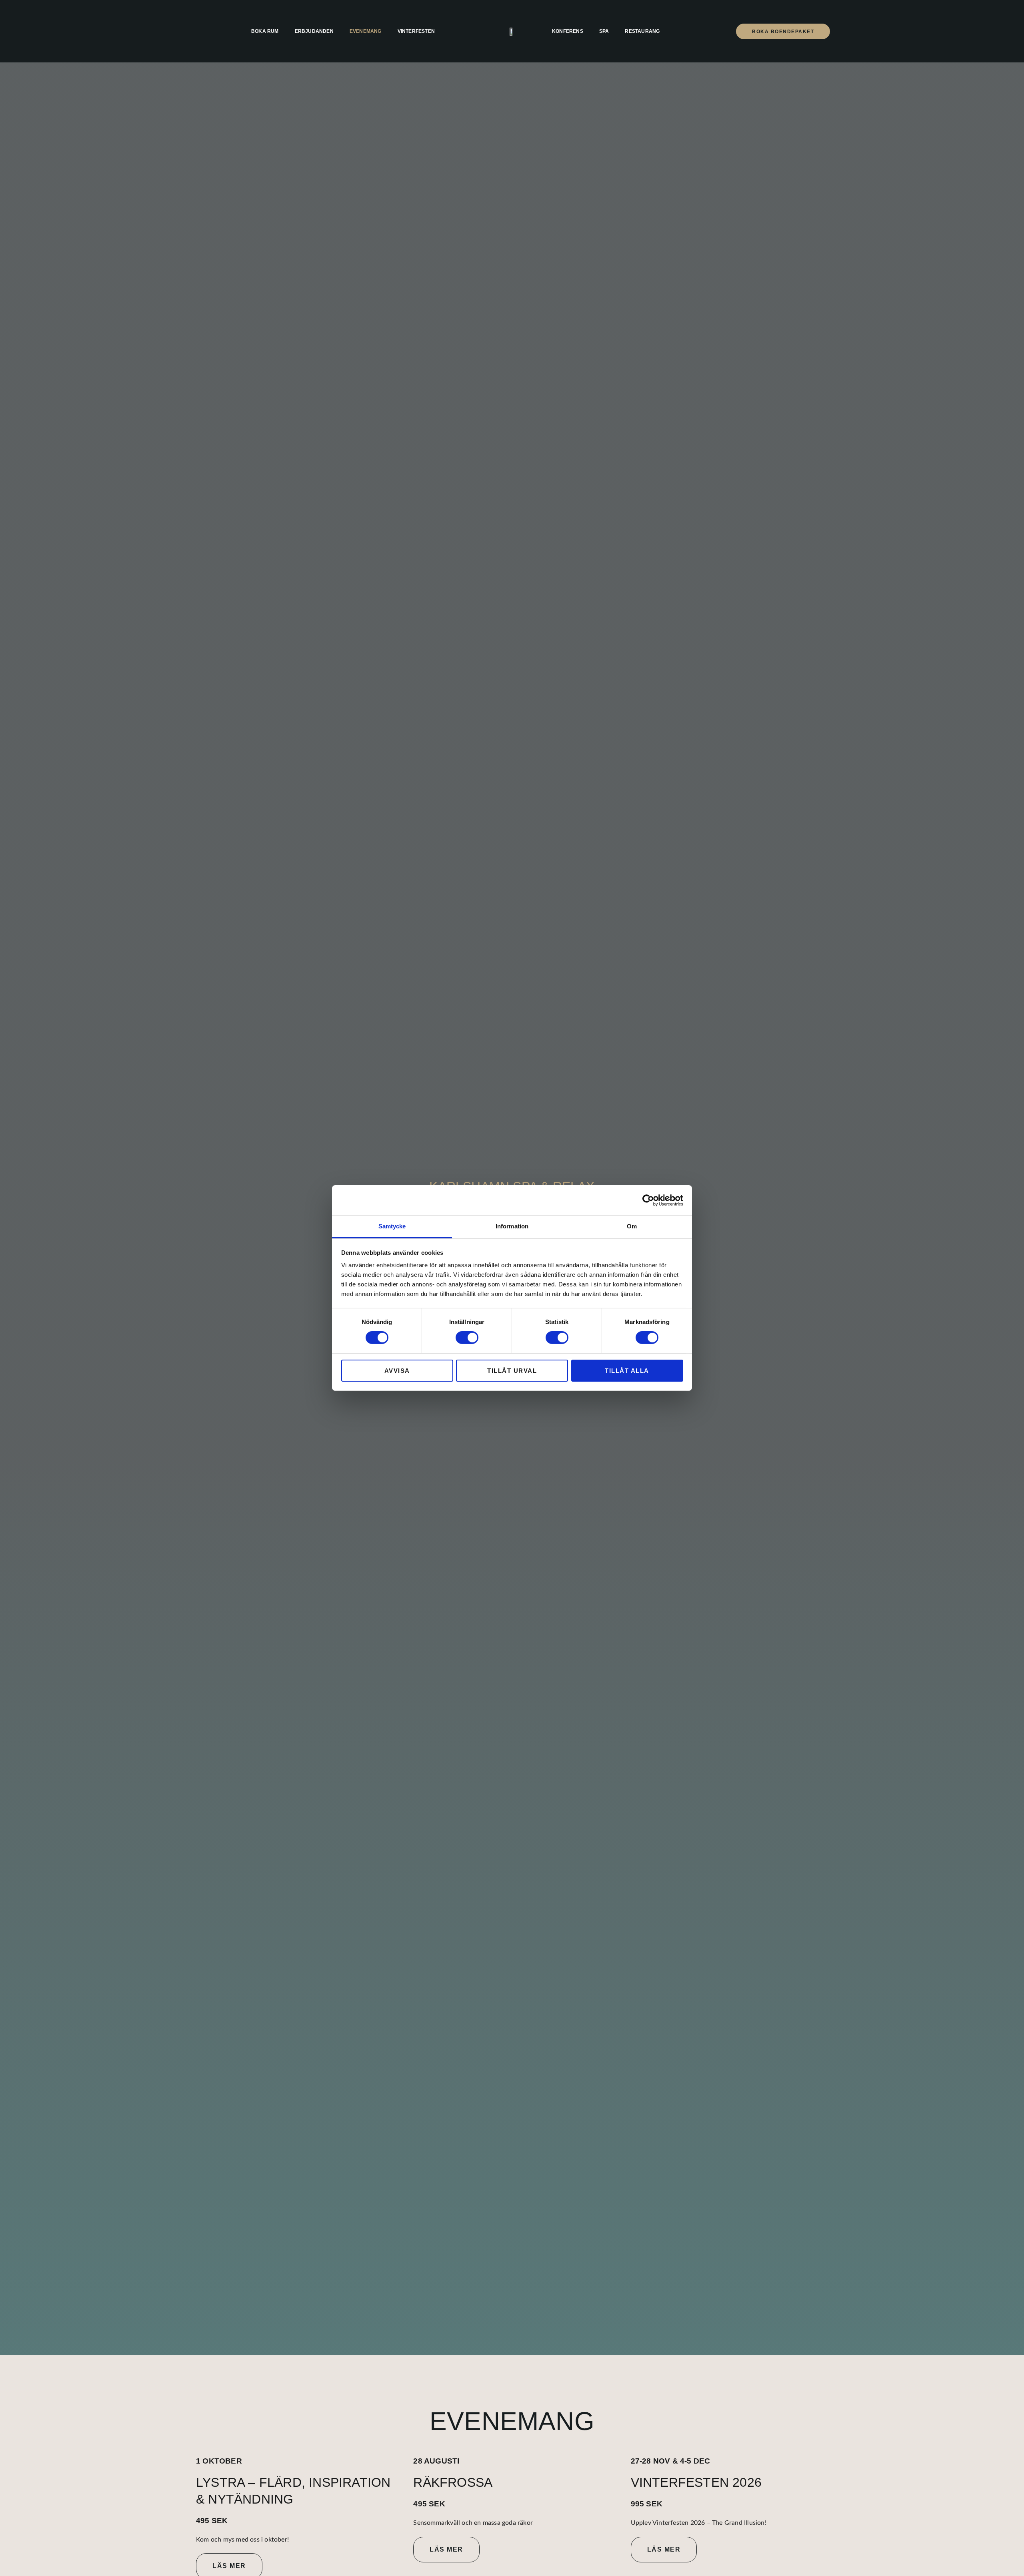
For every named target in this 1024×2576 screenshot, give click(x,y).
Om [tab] (632, 1226)
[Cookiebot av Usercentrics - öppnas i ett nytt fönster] (648, 1200)
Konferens (568, 31)
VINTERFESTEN (416, 31)
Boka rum (265, 31)
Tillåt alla (627, 1371)
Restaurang (642, 31)
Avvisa (397, 1371)
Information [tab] (512, 1226)
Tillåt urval (512, 1371)
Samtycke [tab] (392, 1226)
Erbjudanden (314, 31)
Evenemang (366, 31)
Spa (604, 31)
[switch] (467, 1338)
